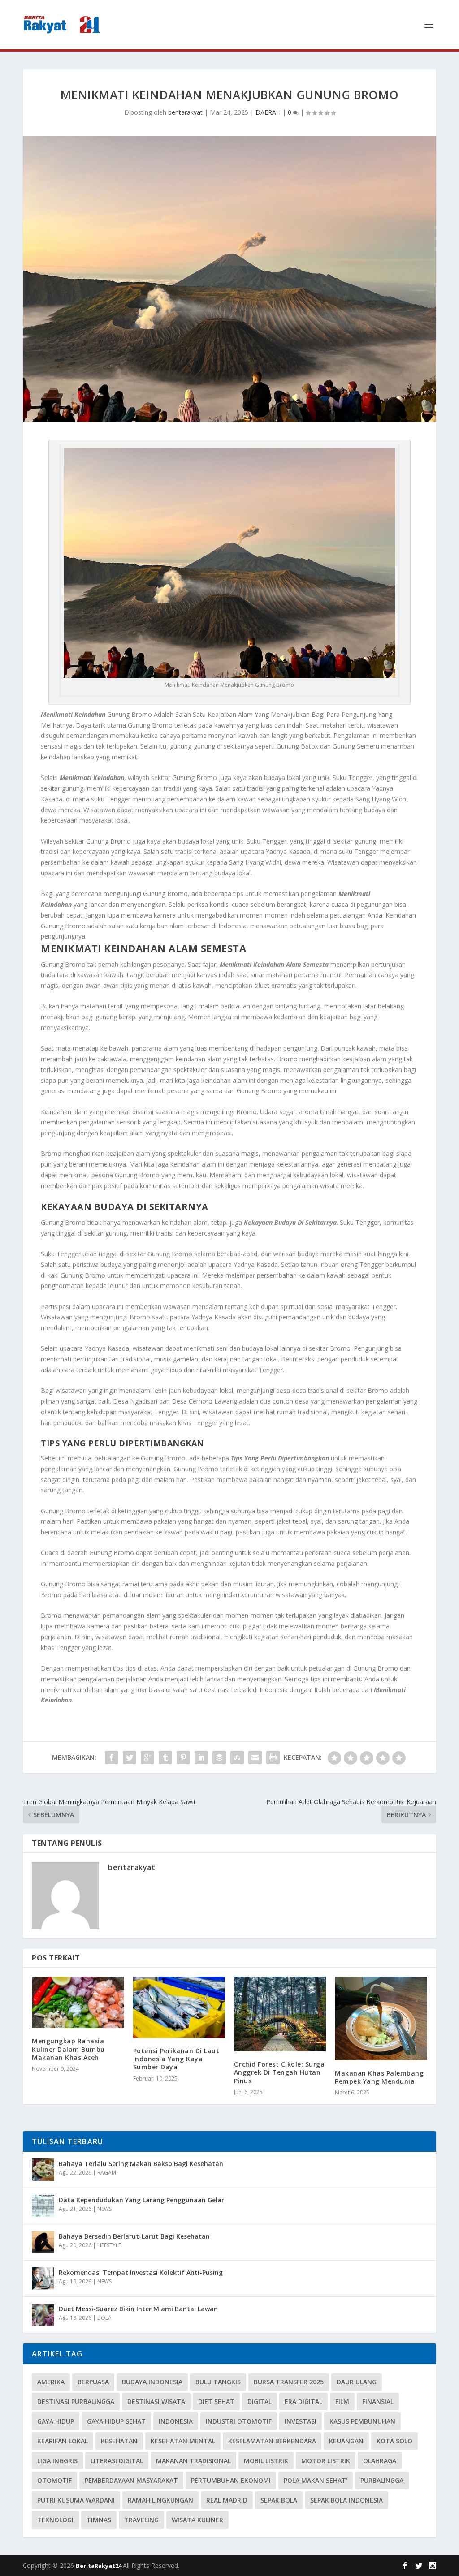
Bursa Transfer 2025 (289, 2382)
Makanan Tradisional (193, 2461)
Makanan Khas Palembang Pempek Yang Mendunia (379, 2077)
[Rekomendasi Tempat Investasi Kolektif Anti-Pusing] (43, 2279)
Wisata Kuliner (197, 2520)
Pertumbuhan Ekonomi (231, 2480)
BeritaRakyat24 (99, 2566)
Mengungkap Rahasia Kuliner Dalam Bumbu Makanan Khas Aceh (68, 2049)
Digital (260, 2402)
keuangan (346, 2441)
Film (342, 2402)
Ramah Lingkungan (160, 2500)
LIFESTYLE (109, 2245)
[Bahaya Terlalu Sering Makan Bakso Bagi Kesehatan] (43, 2170)
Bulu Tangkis (218, 2382)
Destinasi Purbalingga (76, 2402)
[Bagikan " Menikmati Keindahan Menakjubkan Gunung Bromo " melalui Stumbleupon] (237, 1758)
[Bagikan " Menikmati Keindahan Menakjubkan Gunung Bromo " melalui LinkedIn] (201, 1758)
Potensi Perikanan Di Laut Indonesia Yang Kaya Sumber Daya (176, 2059)
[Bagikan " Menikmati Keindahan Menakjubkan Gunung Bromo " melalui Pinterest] (183, 1758)
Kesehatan (119, 2441)
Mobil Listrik (266, 2461)
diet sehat (216, 2402)
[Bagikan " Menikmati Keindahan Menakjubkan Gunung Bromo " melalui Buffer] (219, 1758)
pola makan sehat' (316, 2480)
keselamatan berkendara (272, 2441)
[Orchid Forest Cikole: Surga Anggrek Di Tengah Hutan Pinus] (280, 2014)
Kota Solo (394, 2441)
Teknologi (55, 2520)
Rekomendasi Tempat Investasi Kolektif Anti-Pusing (141, 2272)
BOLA (104, 2318)
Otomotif (54, 2480)
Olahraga (380, 2461)
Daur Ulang (357, 2382)
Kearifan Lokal (63, 2441)
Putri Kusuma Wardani (76, 2500)
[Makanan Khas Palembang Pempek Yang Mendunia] (381, 2018)
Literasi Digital (117, 2461)
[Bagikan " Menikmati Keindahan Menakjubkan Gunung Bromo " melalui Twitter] (130, 1758)
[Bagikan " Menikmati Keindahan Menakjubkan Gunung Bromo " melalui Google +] (147, 1758)
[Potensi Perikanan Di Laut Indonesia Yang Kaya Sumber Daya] (179, 2007)
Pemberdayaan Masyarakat (131, 2480)
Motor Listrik (326, 2461)
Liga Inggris (57, 2461)
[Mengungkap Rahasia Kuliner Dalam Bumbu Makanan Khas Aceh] (78, 2002)
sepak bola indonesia (346, 2500)
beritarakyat (185, 112)
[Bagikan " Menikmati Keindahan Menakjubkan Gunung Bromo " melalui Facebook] (112, 1758)
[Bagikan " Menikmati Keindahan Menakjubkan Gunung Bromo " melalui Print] (273, 1758)
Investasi (301, 2421)
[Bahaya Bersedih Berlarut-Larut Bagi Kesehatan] (43, 2242)
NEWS (104, 2209)
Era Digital (303, 2402)
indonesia (176, 2421)
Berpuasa (93, 2382)
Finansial (378, 2402)
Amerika (51, 2382)
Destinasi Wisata (156, 2402)
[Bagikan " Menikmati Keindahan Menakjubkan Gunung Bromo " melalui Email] (255, 1758)
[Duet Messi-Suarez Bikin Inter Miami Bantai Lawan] (43, 2315)
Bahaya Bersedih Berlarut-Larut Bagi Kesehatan (134, 2236)
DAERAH (268, 112)
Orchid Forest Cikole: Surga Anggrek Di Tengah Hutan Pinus (279, 2072)
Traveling (141, 2520)
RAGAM (107, 2173)
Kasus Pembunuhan (362, 2421)
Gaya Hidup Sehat (116, 2421)
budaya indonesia (152, 2382)
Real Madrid (227, 2500)
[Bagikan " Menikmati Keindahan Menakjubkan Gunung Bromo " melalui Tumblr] (165, 1758)
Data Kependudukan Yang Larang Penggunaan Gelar (141, 2200)
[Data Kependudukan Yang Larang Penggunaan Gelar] (43, 2206)
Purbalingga (382, 2480)
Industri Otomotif (239, 2421)
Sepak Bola (279, 2500)
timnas (99, 2520)
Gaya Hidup (56, 2421)
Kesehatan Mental (183, 2441)
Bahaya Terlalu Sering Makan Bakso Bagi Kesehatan (141, 2164)
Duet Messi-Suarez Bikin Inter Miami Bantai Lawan (138, 2309)
